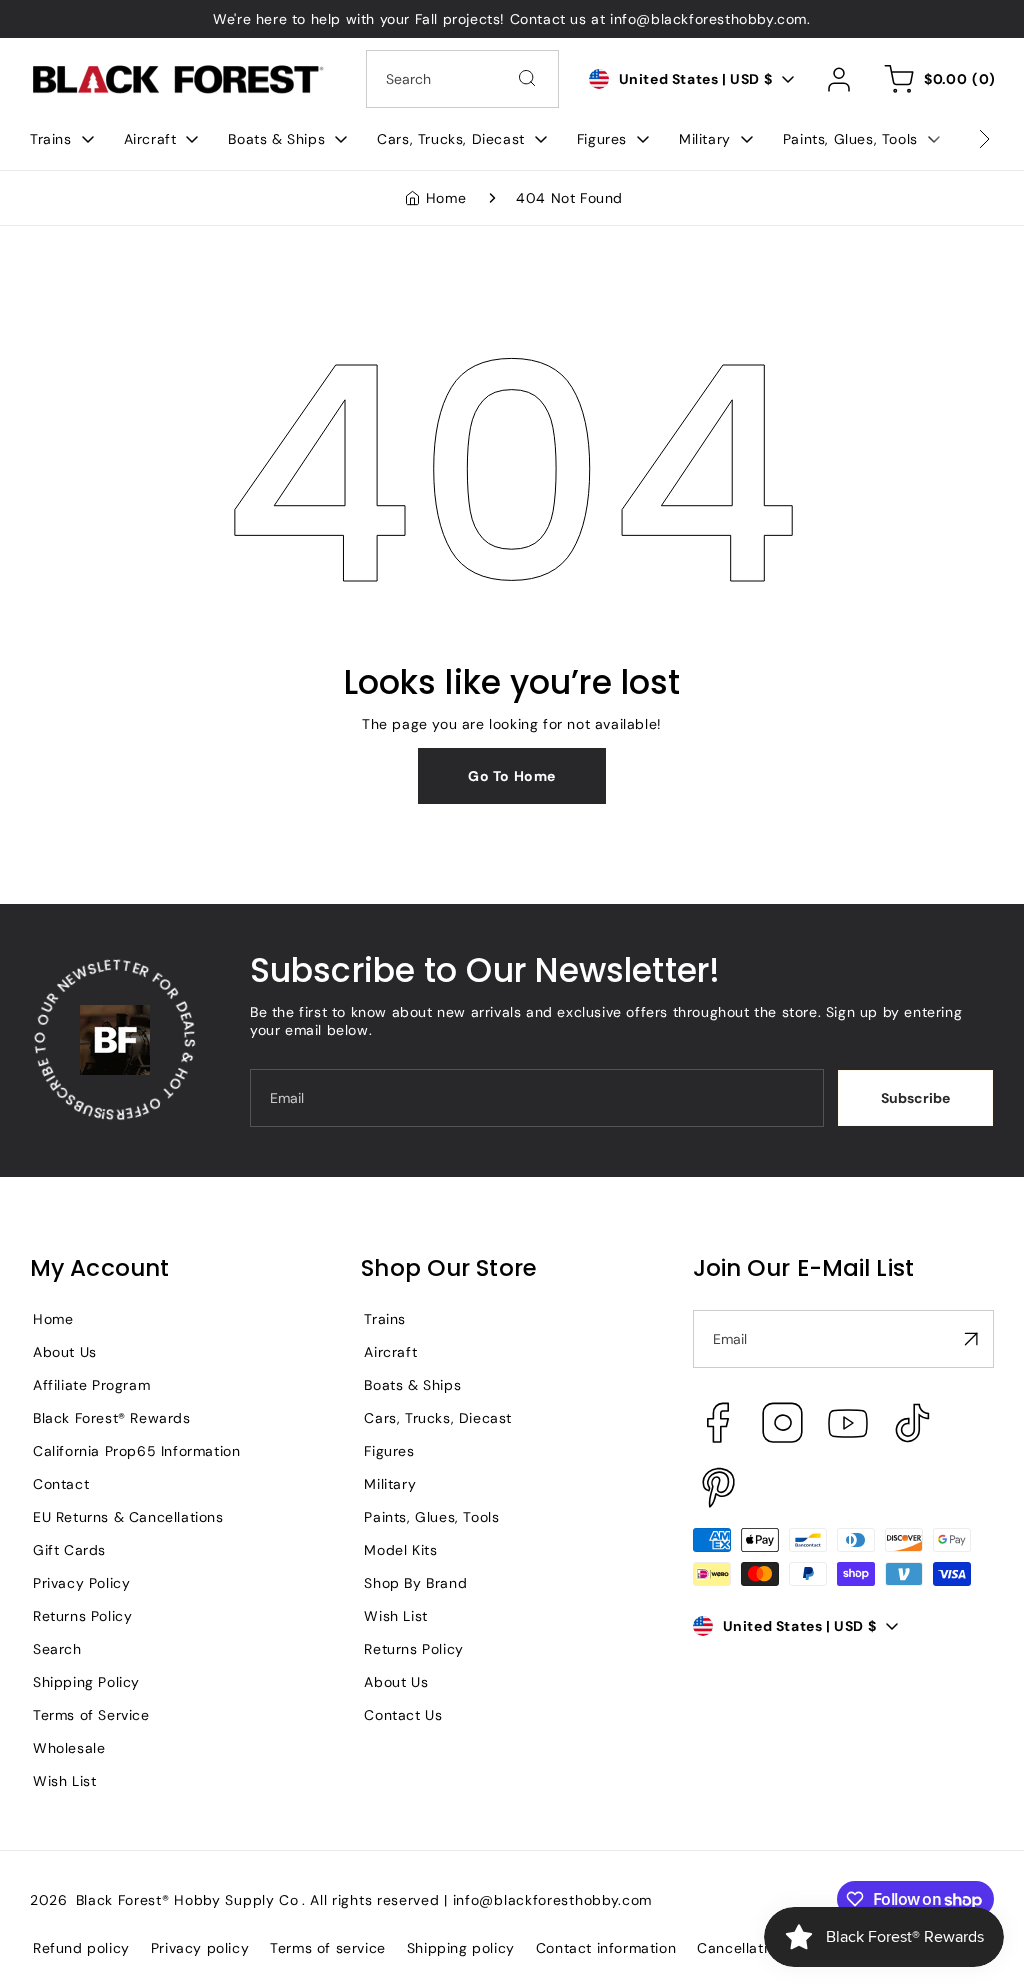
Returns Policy (82, 1616)
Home (446, 198)
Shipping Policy (86, 1682)
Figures (389, 1451)
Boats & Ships (412, 1385)
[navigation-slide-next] (959, 139)
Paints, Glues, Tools (431, 1517)
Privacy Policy (81, 1583)
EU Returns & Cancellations (128, 1517)
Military (390, 1484)
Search (57, 1649)
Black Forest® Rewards (112, 1418)
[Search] (527, 78)
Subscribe (915, 1098)
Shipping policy (461, 1948)
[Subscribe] (971, 1339)
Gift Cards (69, 1550)
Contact (61, 1484)
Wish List (64, 1781)
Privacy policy (200, 1948)
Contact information (606, 1948)
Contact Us (403, 1715)
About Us (65, 1352)
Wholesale (69, 1748)
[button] (62, 139)
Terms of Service (91, 1715)
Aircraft (390, 1352)
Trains (385, 1319)
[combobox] (462, 79)
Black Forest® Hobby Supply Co (187, 1900)
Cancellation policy (764, 1948)
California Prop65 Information (136, 1451)
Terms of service (328, 1948)
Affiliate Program (91, 1385)
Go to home (512, 776)
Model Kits (400, 1550)
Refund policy (81, 1948)
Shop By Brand (415, 1583)
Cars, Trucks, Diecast (438, 1418)
